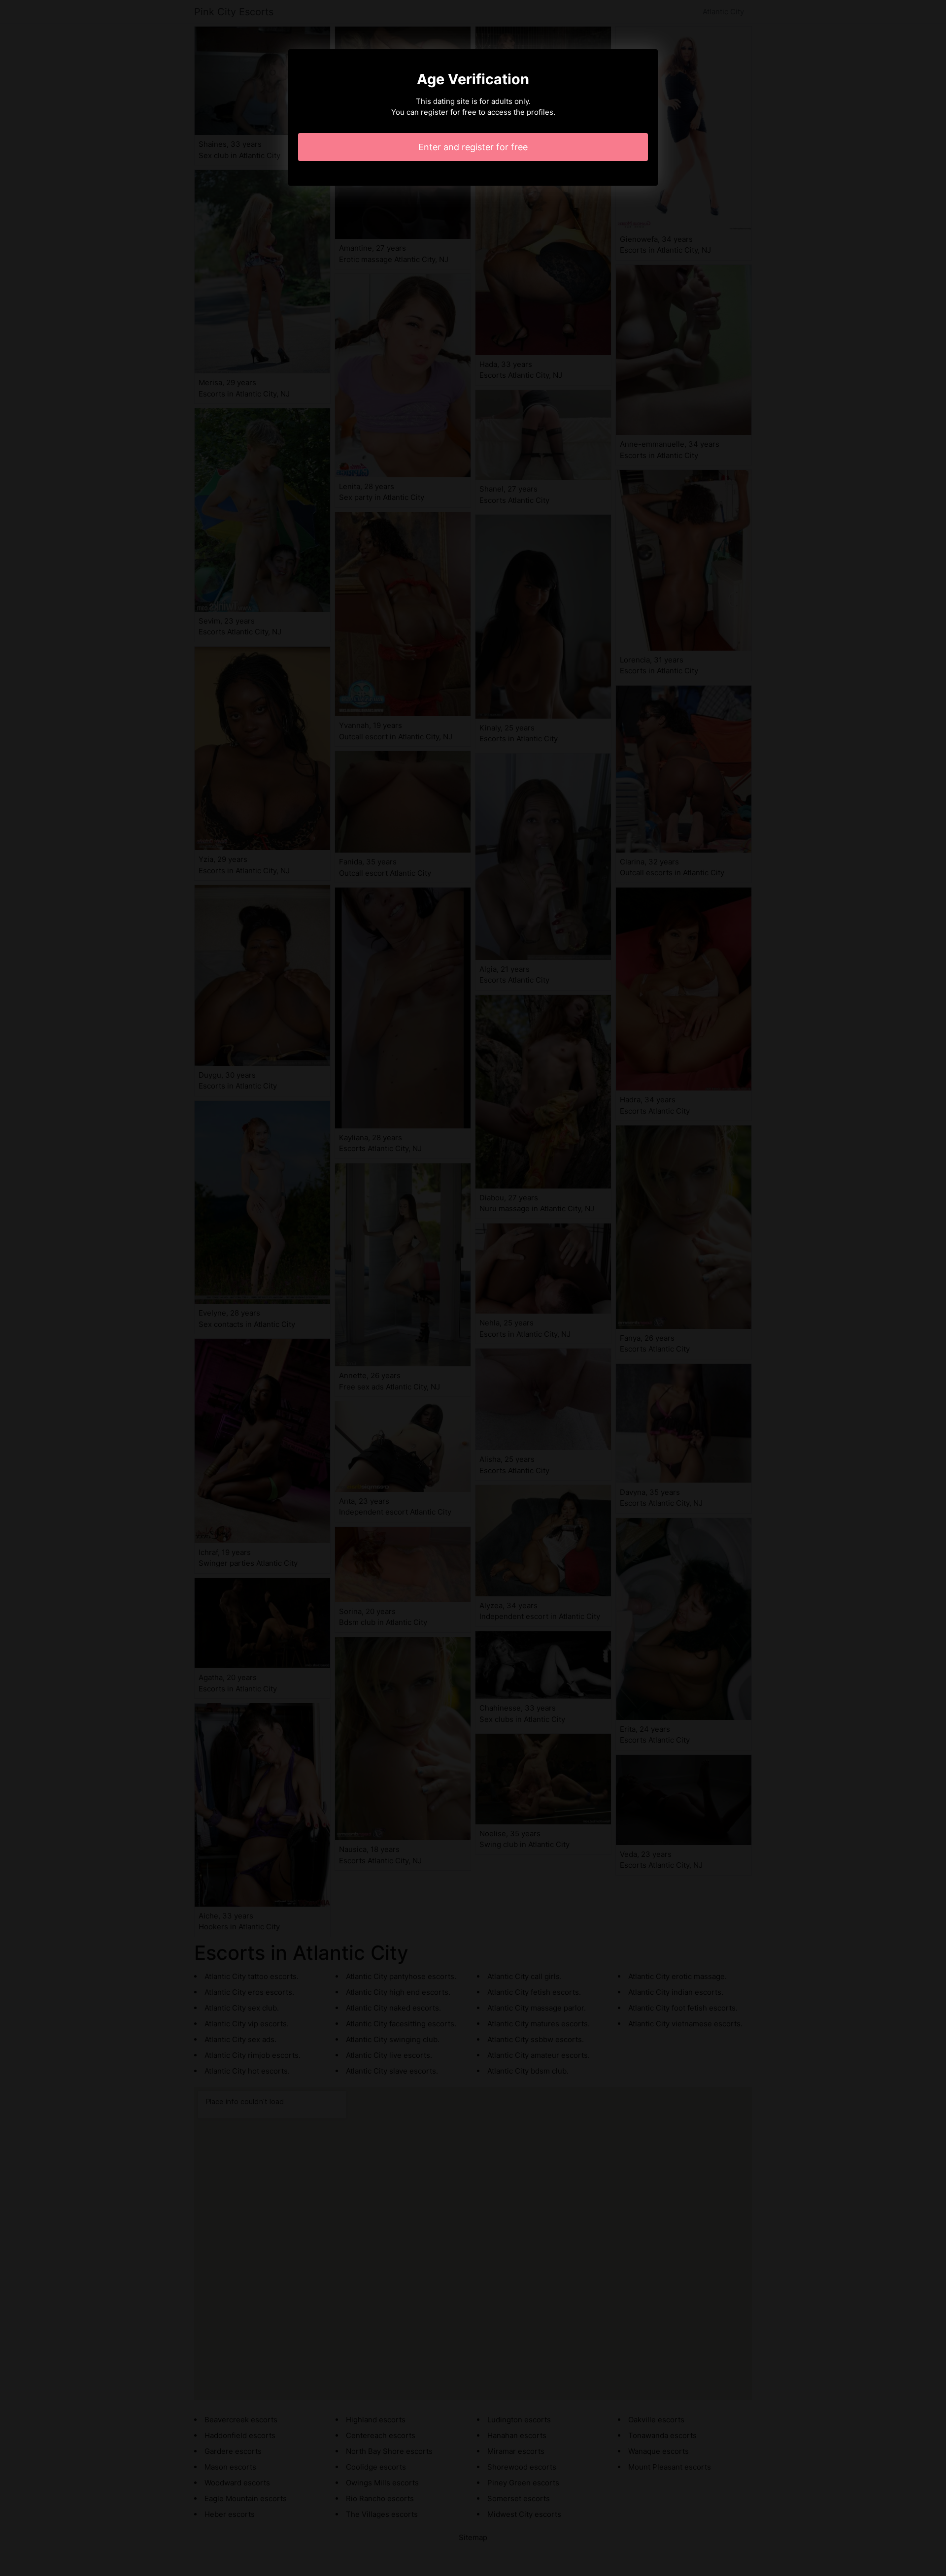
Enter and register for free (473, 147)
